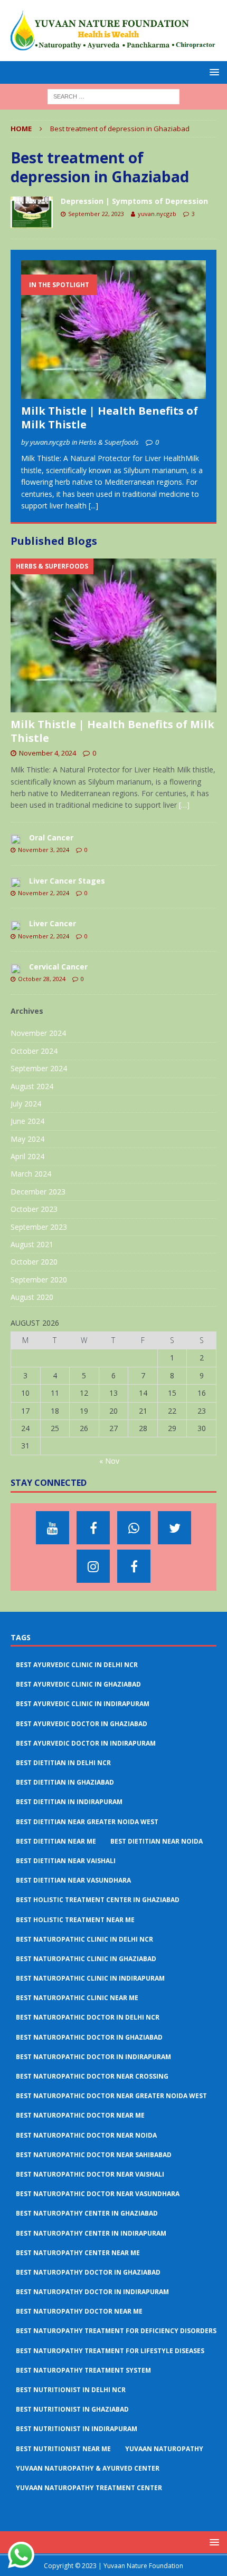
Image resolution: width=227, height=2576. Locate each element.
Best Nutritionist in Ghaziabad (72, 2409)
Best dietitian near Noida (157, 1841)
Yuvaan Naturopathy (164, 2449)
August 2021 (32, 1244)
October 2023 (34, 1209)
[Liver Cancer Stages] (16, 882)
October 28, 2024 (42, 979)
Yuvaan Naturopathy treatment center (89, 2488)
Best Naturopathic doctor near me (80, 2115)
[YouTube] (53, 1528)
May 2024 (27, 1139)
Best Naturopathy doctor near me (79, 2311)
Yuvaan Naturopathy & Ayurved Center (88, 2468)
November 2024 (38, 1033)
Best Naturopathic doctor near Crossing (92, 2076)
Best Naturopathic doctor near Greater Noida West (111, 2096)
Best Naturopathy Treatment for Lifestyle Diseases (110, 2351)
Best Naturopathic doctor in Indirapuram (93, 2057)
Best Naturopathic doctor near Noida (86, 2135)
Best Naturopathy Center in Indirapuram (91, 2233)
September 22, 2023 (96, 214)
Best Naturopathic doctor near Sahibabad (94, 2155)
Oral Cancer (51, 838)
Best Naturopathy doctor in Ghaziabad (88, 2272)
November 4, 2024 (48, 753)
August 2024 (32, 1086)
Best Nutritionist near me (63, 2449)
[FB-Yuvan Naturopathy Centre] (134, 1566)
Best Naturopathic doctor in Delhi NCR (88, 2017)
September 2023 (39, 1227)
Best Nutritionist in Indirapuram (77, 2429)
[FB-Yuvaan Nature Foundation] (93, 1528)
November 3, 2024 (44, 850)
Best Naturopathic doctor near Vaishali (90, 2174)
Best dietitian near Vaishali (66, 1861)
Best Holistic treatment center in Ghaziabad (98, 1900)
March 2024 (31, 1174)
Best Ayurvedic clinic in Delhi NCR (77, 1665)
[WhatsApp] (134, 1528)
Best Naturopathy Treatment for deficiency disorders (116, 2331)
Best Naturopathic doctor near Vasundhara (98, 2194)
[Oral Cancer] (16, 839)
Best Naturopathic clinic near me (77, 1998)
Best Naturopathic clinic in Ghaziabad (86, 1959)
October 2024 (34, 1051)
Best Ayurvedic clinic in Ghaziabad (78, 1684)
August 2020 (32, 1297)
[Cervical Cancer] (16, 968)
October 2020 (34, 1262)
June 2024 (27, 1121)
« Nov (109, 1461)
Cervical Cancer (58, 967)
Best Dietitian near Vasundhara (73, 1880)
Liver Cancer (53, 923)
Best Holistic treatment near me (75, 1920)
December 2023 (38, 1192)
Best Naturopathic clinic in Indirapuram (90, 1978)
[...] (93, 506)
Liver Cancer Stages (67, 881)
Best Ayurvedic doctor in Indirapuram (86, 1743)
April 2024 (27, 1156)
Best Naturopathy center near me (78, 2253)
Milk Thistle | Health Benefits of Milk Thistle (110, 418)
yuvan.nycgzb (157, 214)
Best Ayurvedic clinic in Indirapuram (83, 1704)
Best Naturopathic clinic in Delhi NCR (84, 1939)
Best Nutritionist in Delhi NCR (71, 2390)
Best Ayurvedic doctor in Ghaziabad (82, 1724)
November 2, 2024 (44, 893)
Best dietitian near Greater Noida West (87, 1822)
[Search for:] (113, 96)
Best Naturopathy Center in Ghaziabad (87, 2213)
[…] (184, 805)
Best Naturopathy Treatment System (83, 2370)
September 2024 (39, 1068)
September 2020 (39, 1280)
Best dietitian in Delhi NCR (63, 1763)
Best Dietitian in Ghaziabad (65, 1782)
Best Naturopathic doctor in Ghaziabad (89, 2037)
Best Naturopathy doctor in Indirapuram (92, 2292)
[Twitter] (174, 1528)
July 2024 (26, 1104)
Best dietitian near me (56, 1841)
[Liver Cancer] (16, 925)
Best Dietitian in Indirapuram (69, 1802)
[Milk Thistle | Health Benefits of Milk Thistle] (113, 329)
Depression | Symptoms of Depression (134, 201)
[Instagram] (93, 1566)
